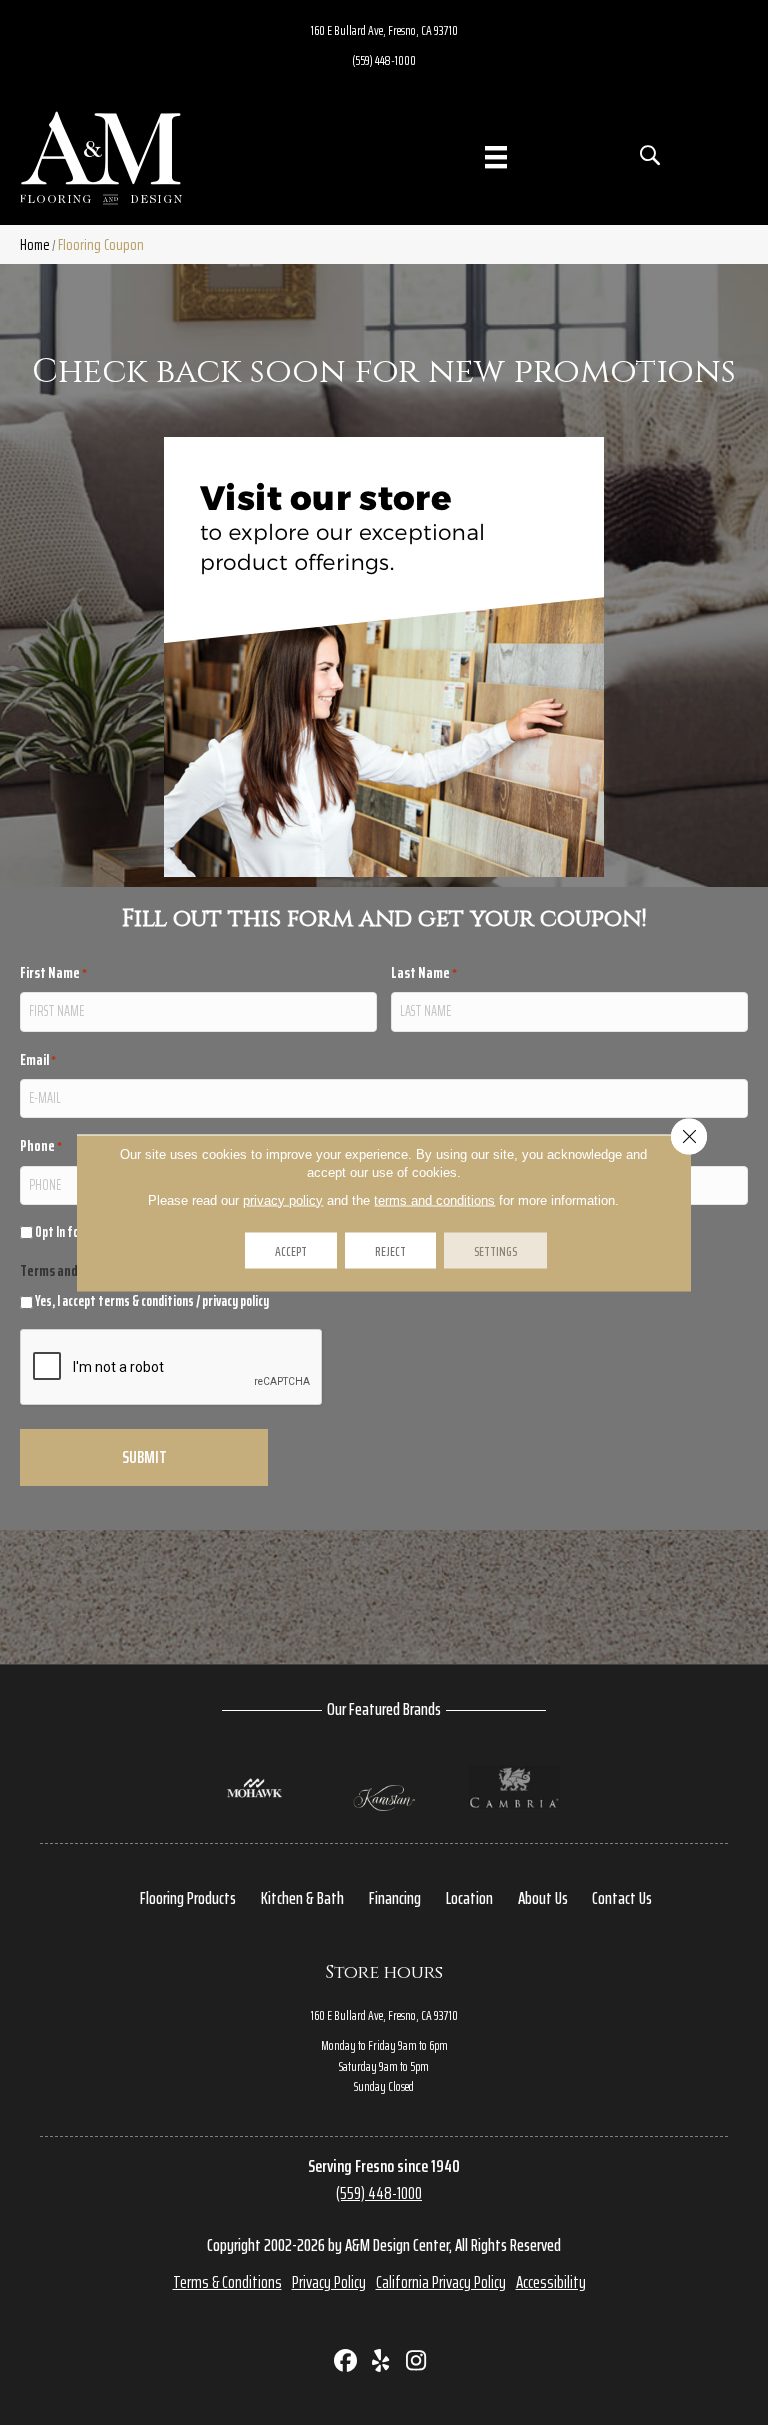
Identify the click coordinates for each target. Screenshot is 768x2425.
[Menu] (496, 157)
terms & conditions (146, 1301)
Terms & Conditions (227, 2282)
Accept (291, 1250)
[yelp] (381, 2362)
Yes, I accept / (152, 1302)
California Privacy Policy (441, 2282)
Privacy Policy (329, 2282)
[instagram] (416, 2362)
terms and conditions (434, 1199)
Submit (144, 1457)
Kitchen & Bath (302, 1898)
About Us (543, 1898)
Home (35, 244)
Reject (390, 1250)
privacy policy (235, 1301)
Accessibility (551, 2282)
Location (469, 1898)
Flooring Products (188, 1898)
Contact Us (622, 1898)
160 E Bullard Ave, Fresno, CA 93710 (384, 30)
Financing (395, 1898)
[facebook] (346, 2362)
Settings (495, 1250)
